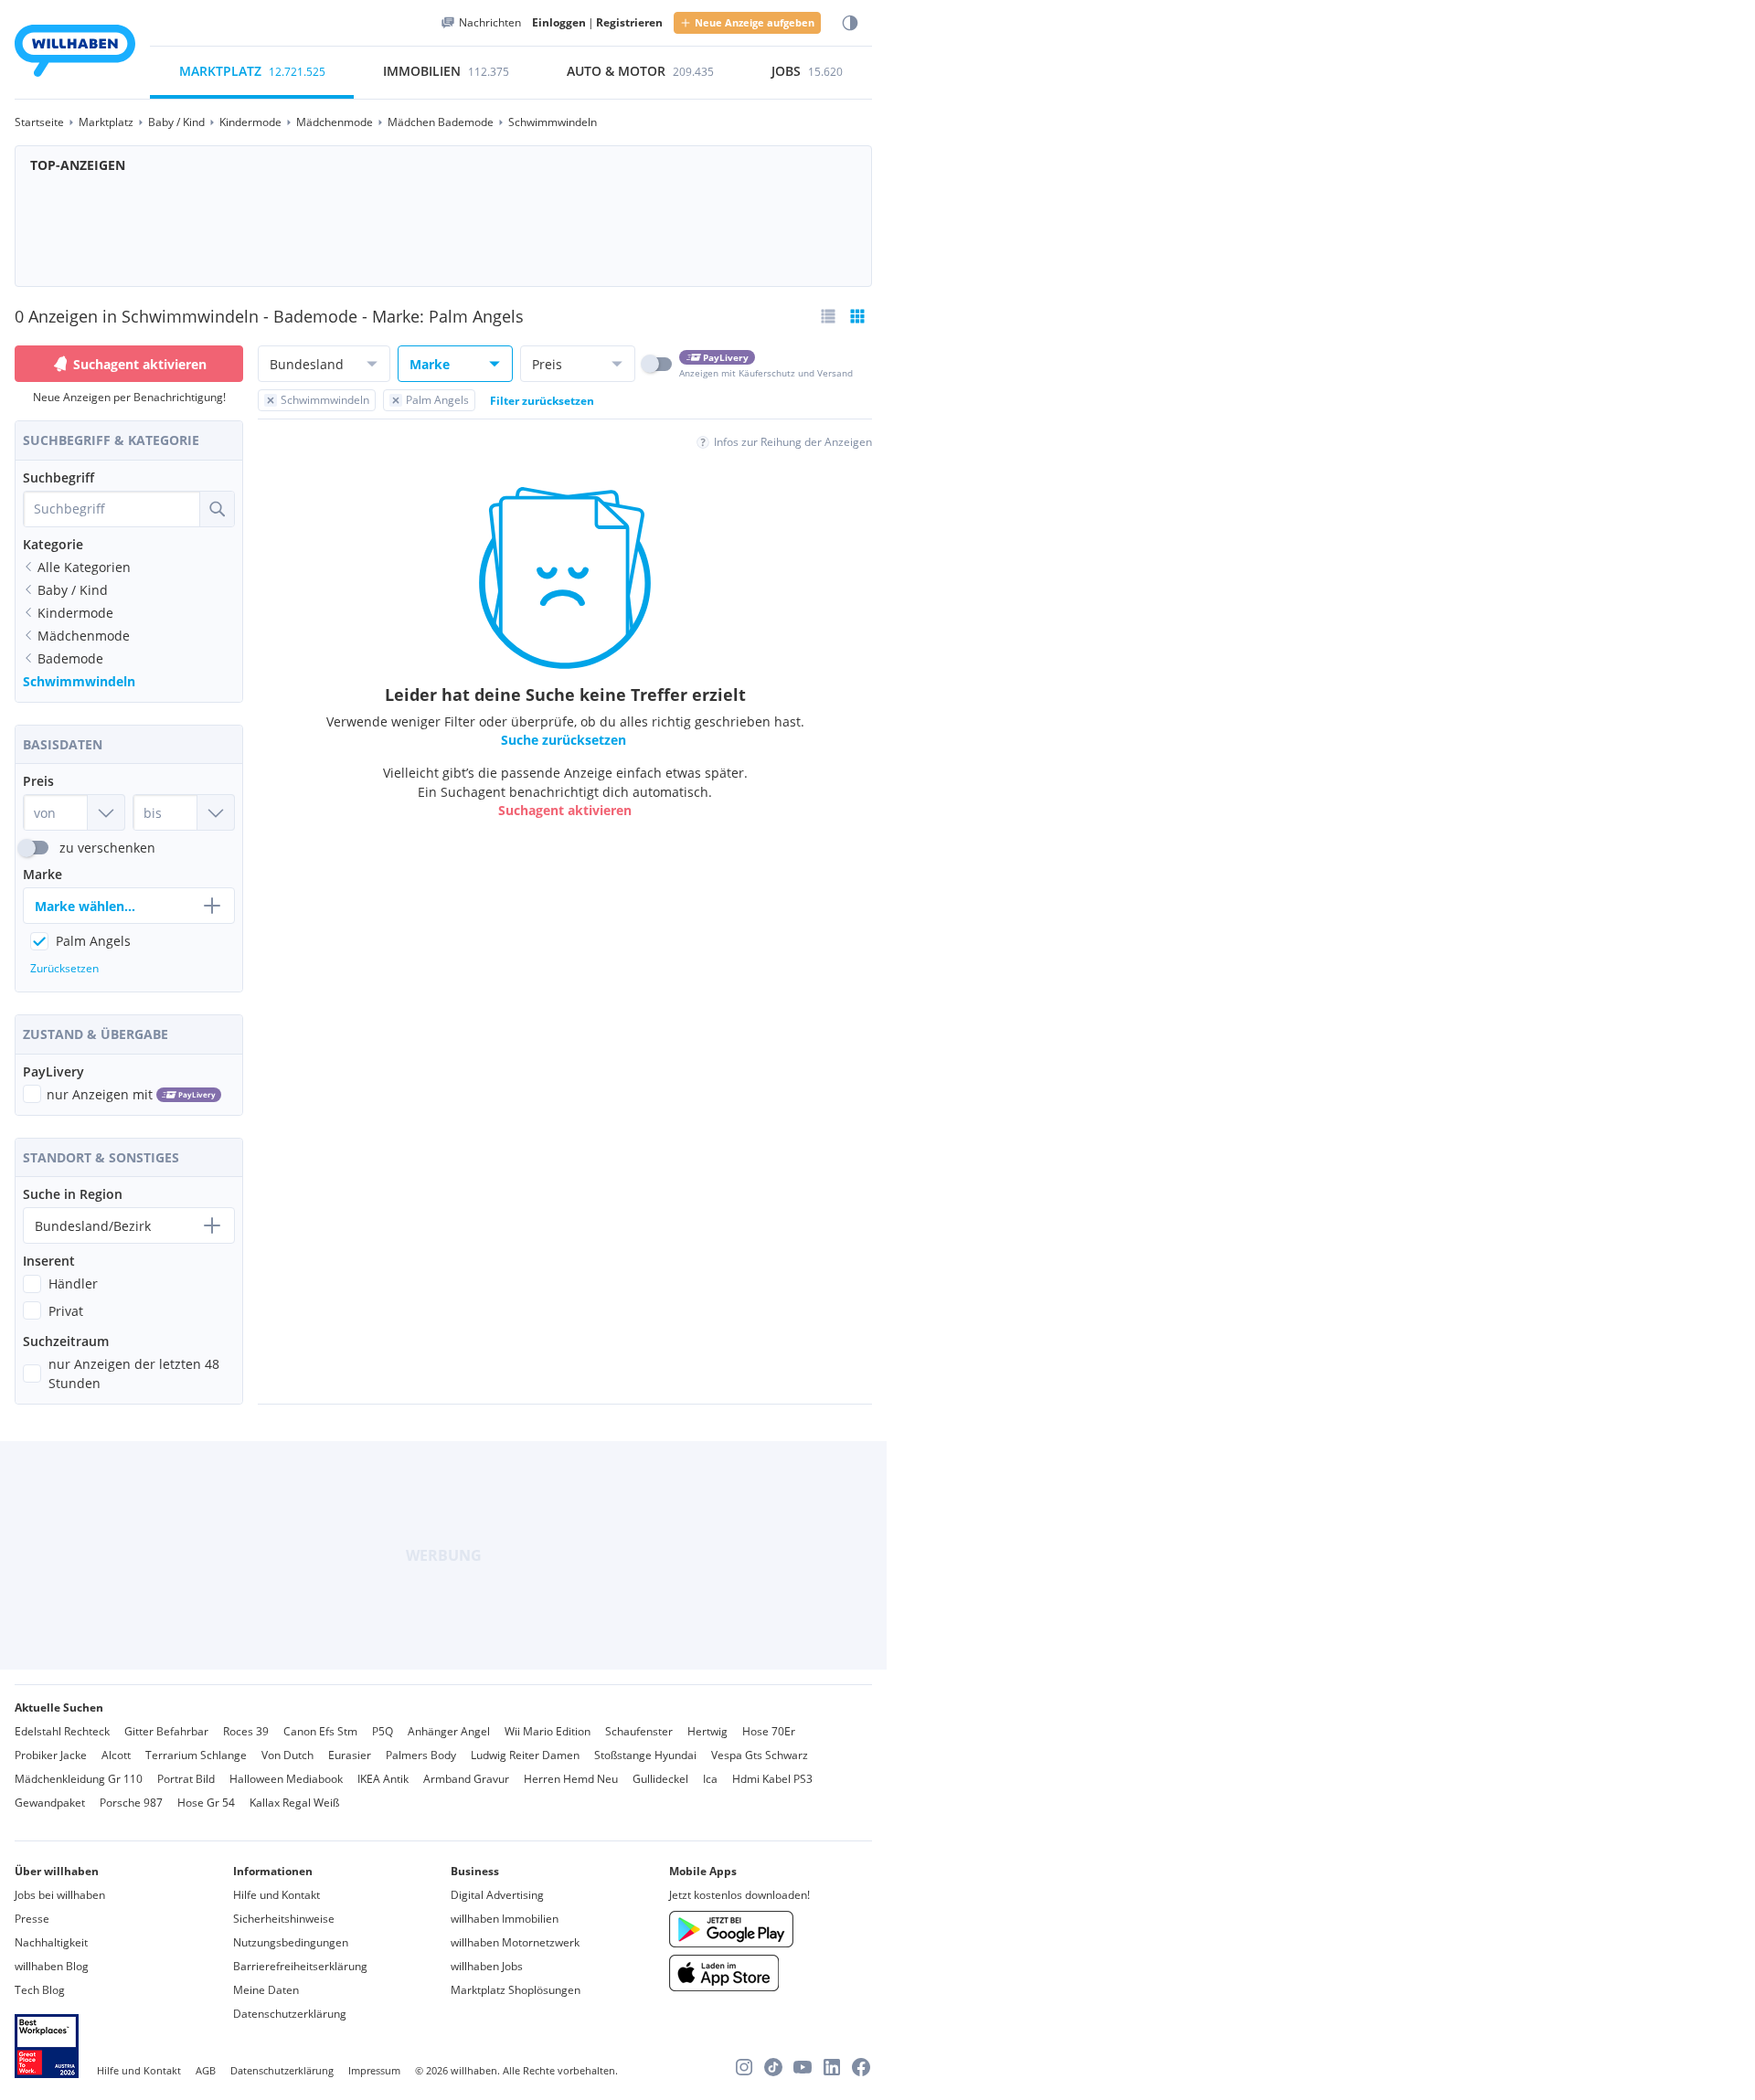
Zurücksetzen (64, 968)
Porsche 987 (131, 1803)
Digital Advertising (497, 1895)
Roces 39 (246, 1731)
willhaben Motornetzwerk (515, 1942)
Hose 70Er (769, 1731)
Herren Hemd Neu (571, 1779)
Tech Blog (40, 1990)
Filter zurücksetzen (542, 401)
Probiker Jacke (51, 1755)
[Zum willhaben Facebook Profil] (861, 2067)
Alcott (116, 1755)
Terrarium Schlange (196, 1755)
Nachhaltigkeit (51, 1942)
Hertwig (707, 1731)
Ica (710, 1779)
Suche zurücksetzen (564, 741)
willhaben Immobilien (505, 1919)
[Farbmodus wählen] (850, 23)
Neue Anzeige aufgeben (755, 22)
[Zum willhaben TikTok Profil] (773, 2067)
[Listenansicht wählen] (828, 316)
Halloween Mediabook (286, 1779)
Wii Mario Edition (548, 1731)
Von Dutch (287, 1755)
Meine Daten (266, 1990)
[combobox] (112, 509)
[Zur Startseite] (75, 53)
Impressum (374, 2070)
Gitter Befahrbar (166, 1731)
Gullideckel (660, 1779)
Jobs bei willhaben (60, 1895)
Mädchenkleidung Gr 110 (79, 1779)
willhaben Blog (52, 1966)
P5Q (383, 1731)
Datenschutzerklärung (290, 2014)
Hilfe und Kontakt (277, 1895)
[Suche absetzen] (217, 509)
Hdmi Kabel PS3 (772, 1779)
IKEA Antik (383, 1779)
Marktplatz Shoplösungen (516, 1990)
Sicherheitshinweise (284, 1919)
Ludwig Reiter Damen (525, 1755)
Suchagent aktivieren (140, 364)
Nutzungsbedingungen (291, 1942)
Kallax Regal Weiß (294, 1803)
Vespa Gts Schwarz (760, 1755)
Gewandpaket (50, 1803)
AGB (206, 2070)
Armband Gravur (466, 1779)
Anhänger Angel (449, 1731)
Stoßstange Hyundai (645, 1755)
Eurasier (350, 1755)
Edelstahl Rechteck (62, 1731)
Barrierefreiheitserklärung (300, 1966)
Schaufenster (639, 1731)
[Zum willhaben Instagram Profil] (744, 2067)
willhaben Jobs (487, 1966)
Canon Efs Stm (320, 1731)
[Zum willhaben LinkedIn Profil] (832, 2067)
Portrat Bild (186, 1779)
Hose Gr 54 (206, 1803)
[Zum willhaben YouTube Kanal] (803, 2067)
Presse (32, 1919)
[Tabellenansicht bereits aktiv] (857, 316)
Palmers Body (421, 1755)
